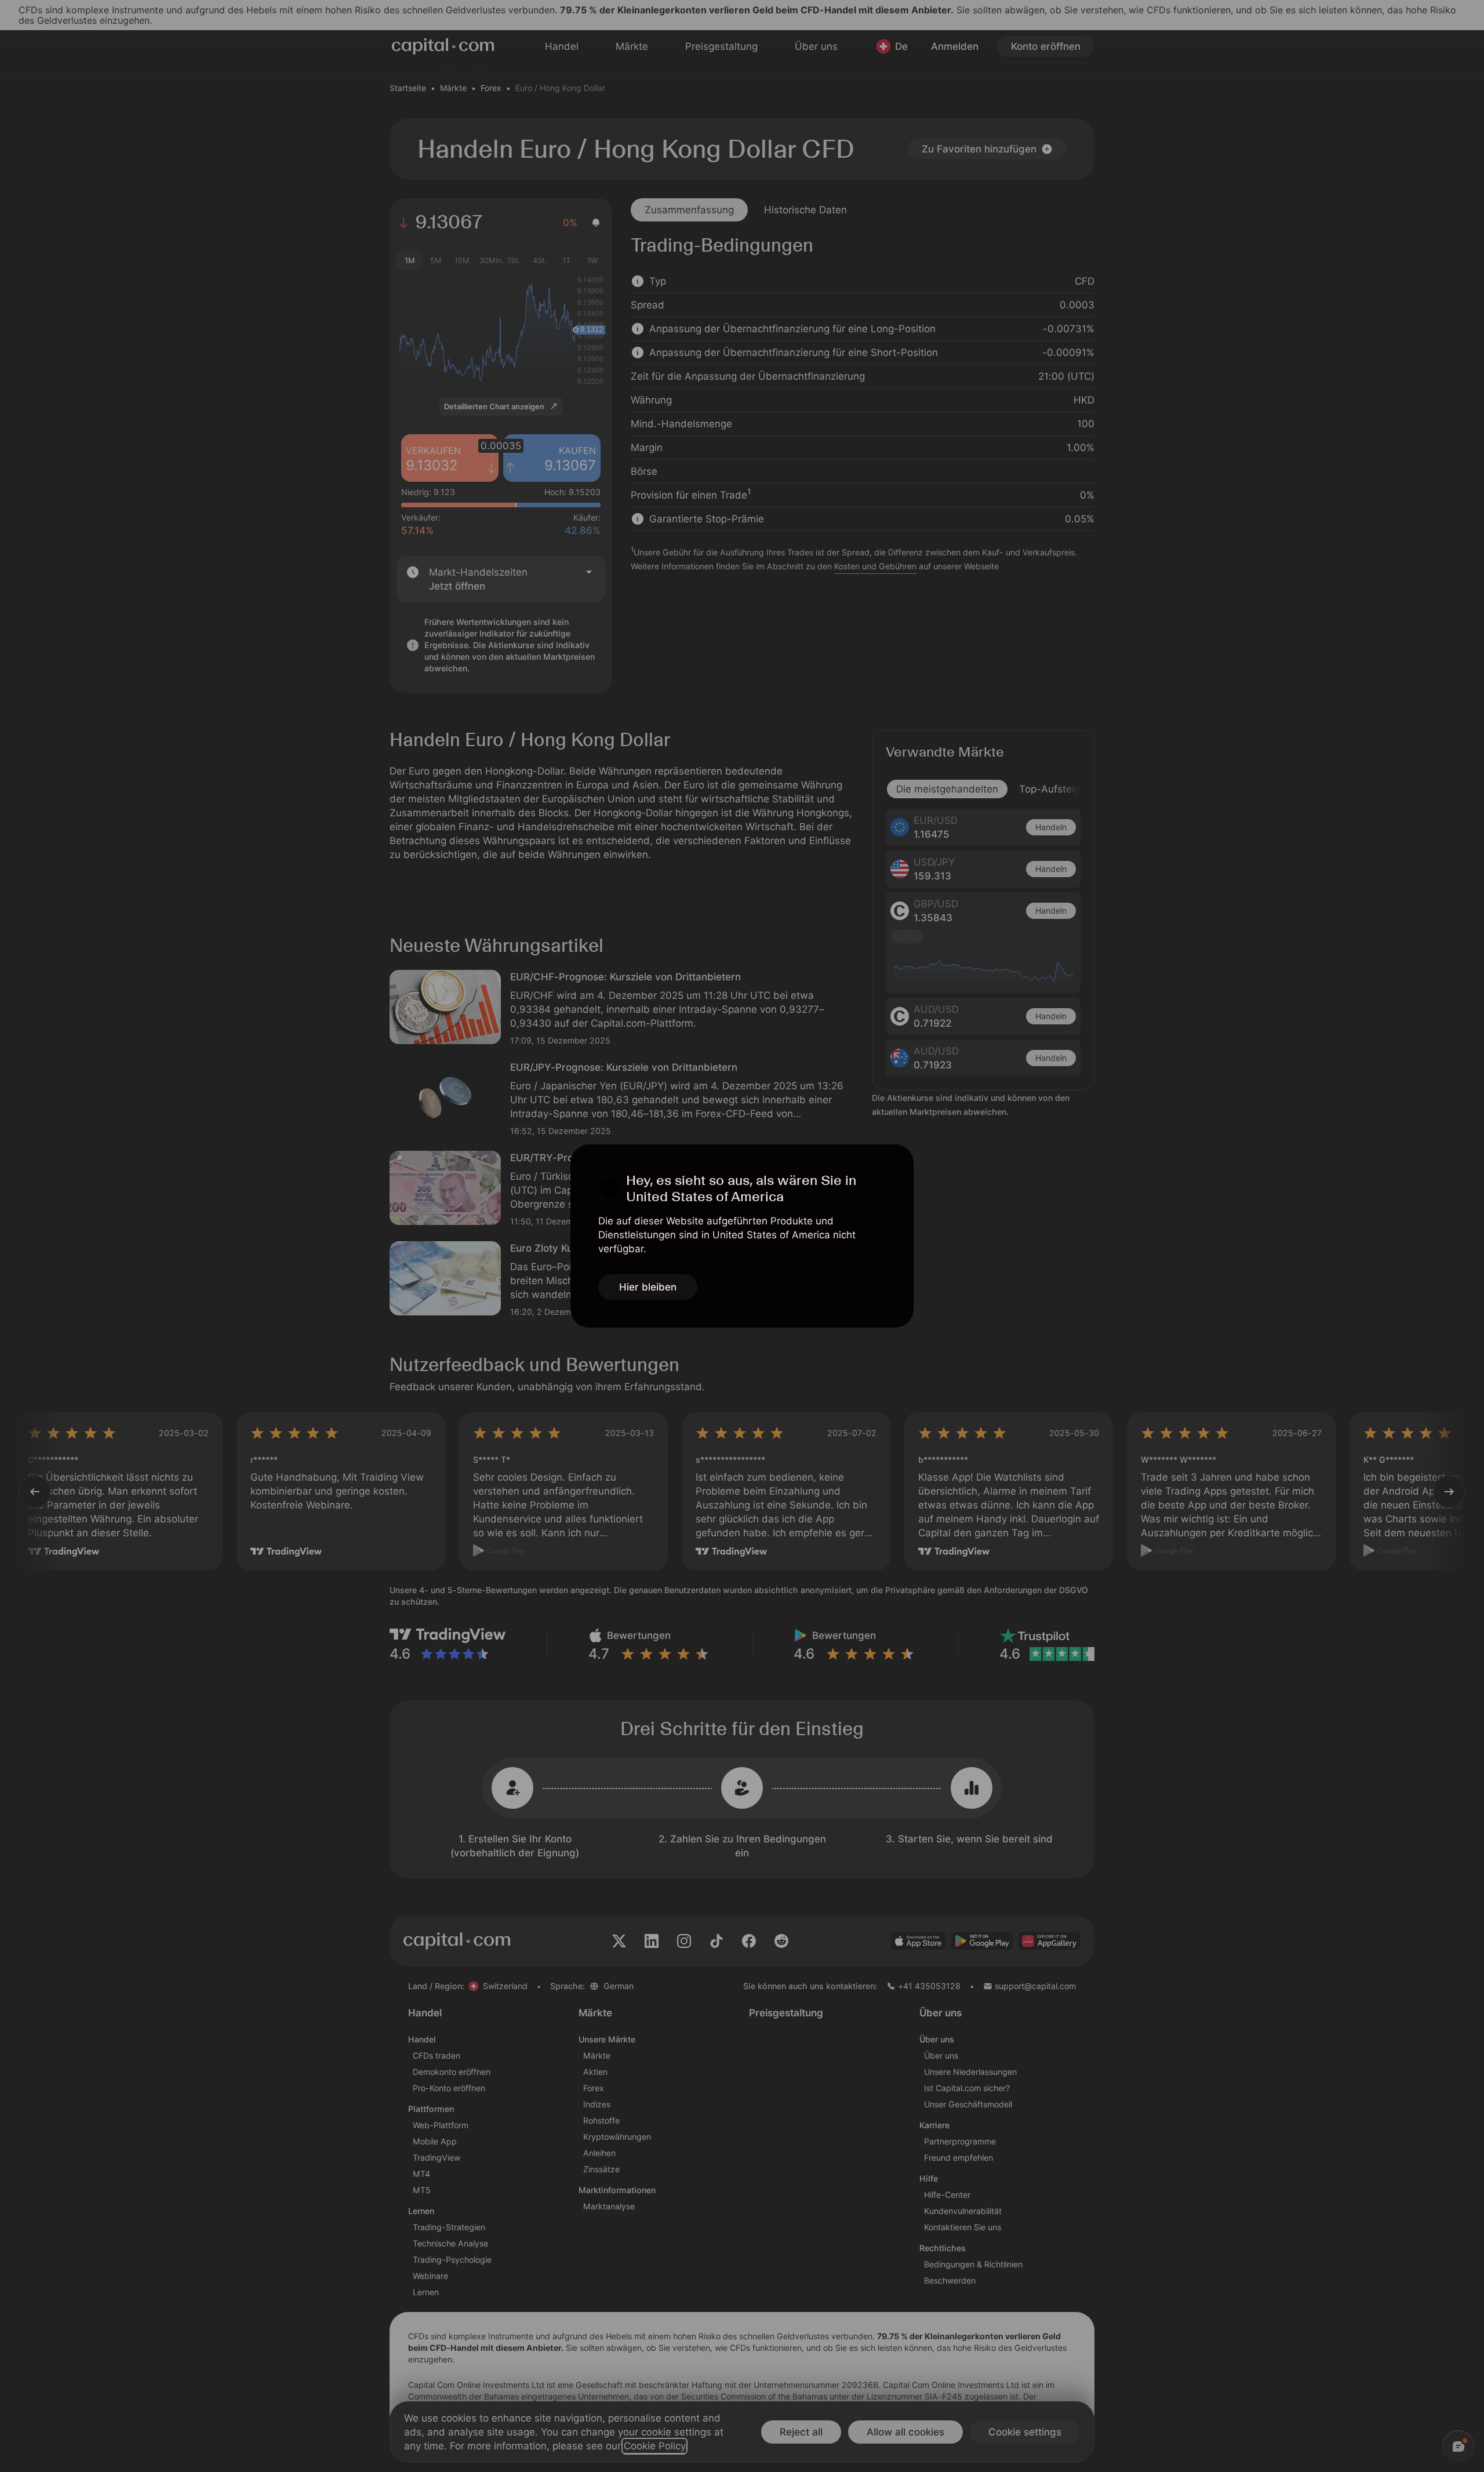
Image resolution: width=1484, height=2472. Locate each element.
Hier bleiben (648, 1287)
